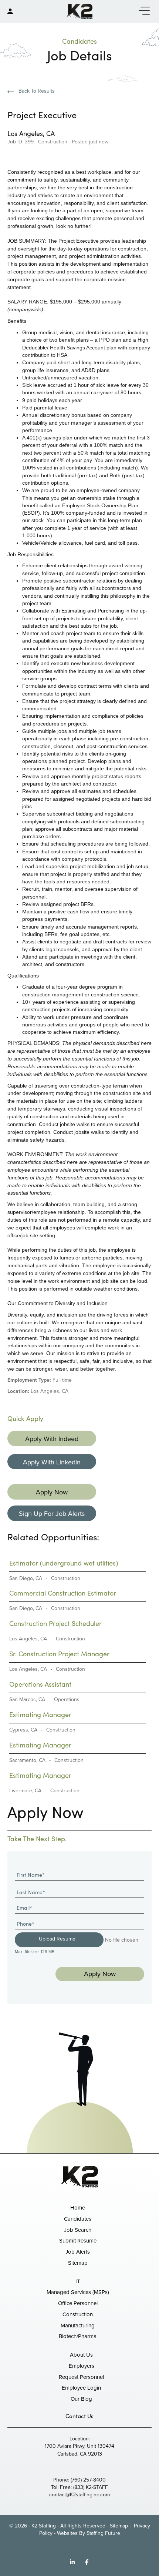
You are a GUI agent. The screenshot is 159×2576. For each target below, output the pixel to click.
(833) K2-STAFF (91, 2487)
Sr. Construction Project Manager (59, 1654)
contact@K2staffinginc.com (79, 2495)
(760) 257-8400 (88, 2480)
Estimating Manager (40, 1714)
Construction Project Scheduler (55, 1623)
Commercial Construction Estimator (63, 1593)
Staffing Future (103, 2533)
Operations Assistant (40, 1684)
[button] (142, 11)
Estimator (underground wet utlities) (64, 1563)
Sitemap (119, 2526)
